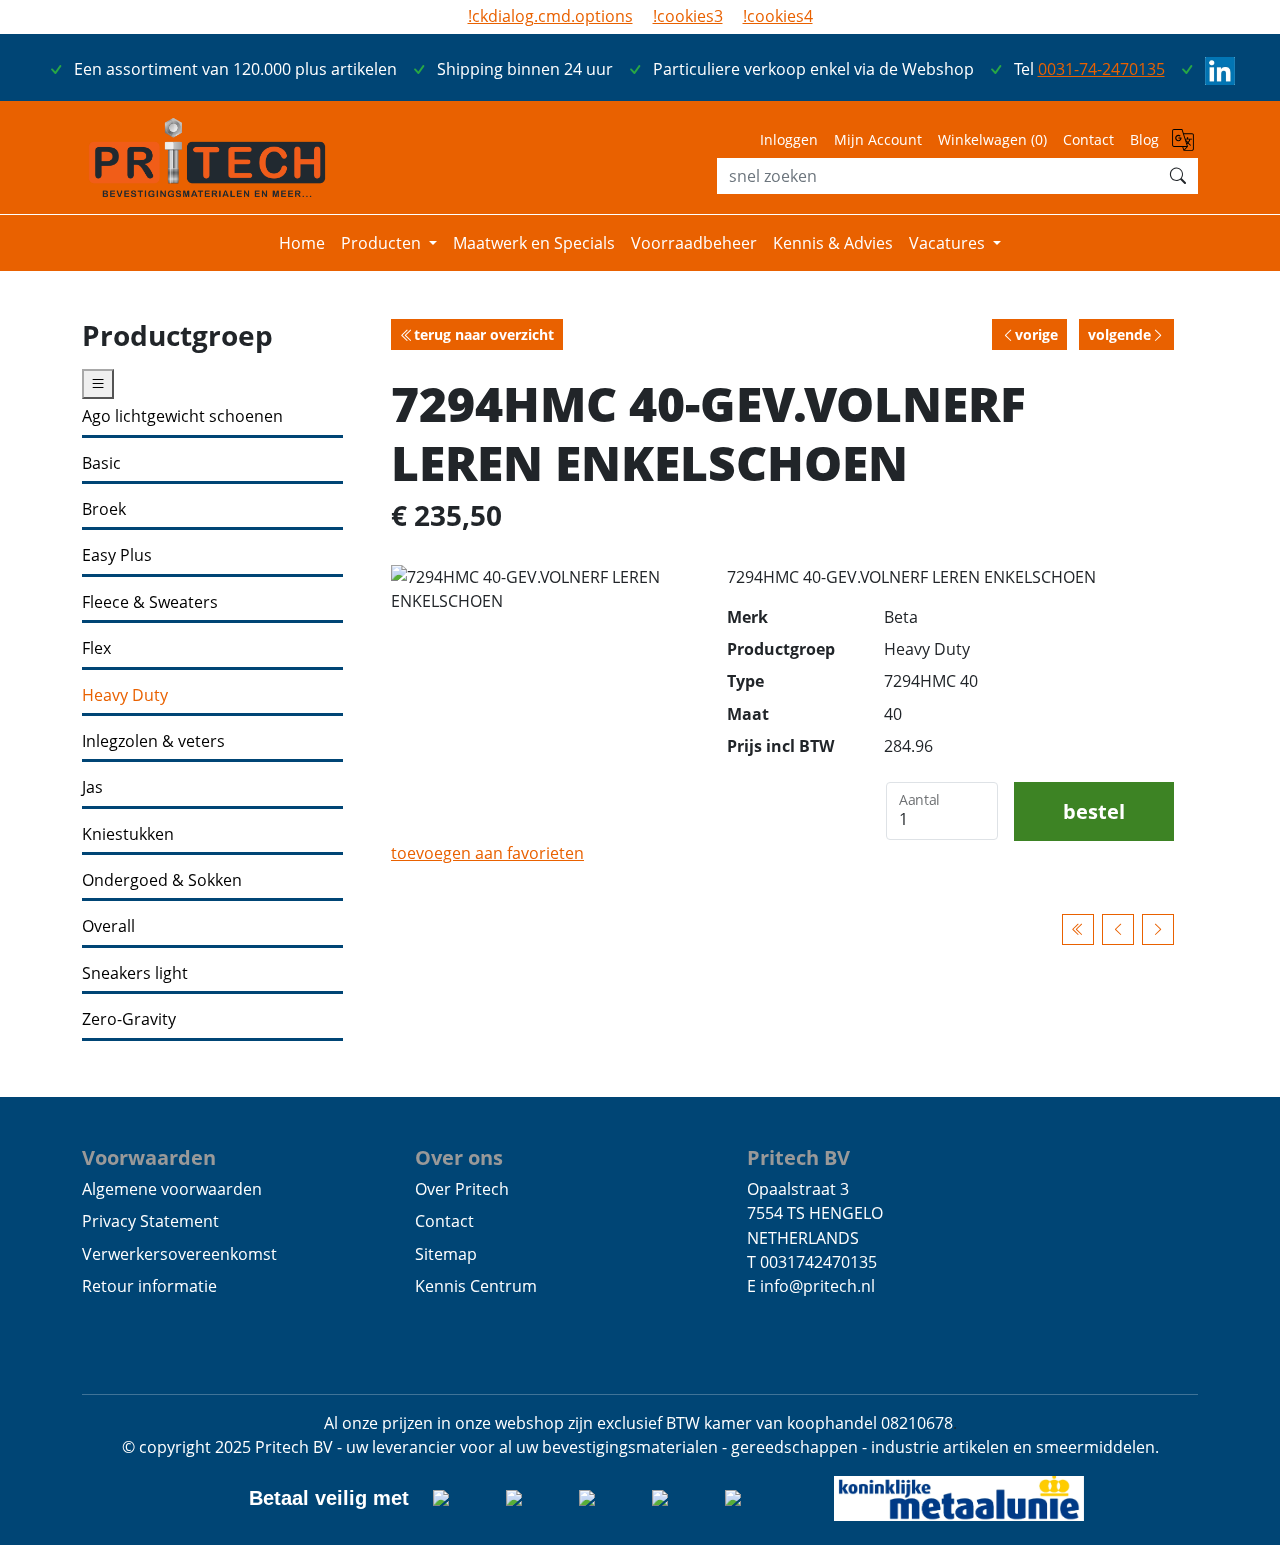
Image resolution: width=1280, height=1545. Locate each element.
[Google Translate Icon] (1185, 145)
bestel (1094, 811)
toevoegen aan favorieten (487, 853)
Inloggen (789, 139)
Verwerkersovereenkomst (179, 1254)
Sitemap (446, 1254)
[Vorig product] (1118, 929)
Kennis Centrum (476, 1286)
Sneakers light (135, 973)
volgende (1119, 334)
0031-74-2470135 (1101, 69)
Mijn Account (878, 139)
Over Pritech (462, 1189)
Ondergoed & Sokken (162, 880)
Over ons (459, 1157)
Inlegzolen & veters (153, 741)
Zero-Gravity (129, 1019)
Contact (1088, 139)
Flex (96, 648)
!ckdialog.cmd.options (550, 16)
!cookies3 (688, 16)
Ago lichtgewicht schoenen (182, 416)
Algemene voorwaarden (172, 1189)
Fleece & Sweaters (150, 602)
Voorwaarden (149, 1157)
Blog (1144, 139)
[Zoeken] (1178, 176)
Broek (104, 509)
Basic (101, 463)
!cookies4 (778, 16)
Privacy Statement (150, 1221)
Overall (108, 926)
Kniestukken (128, 834)
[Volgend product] (1158, 929)
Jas (92, 787)
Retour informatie (149, 1286)
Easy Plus (117, 555)
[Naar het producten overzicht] (1078, 929)
